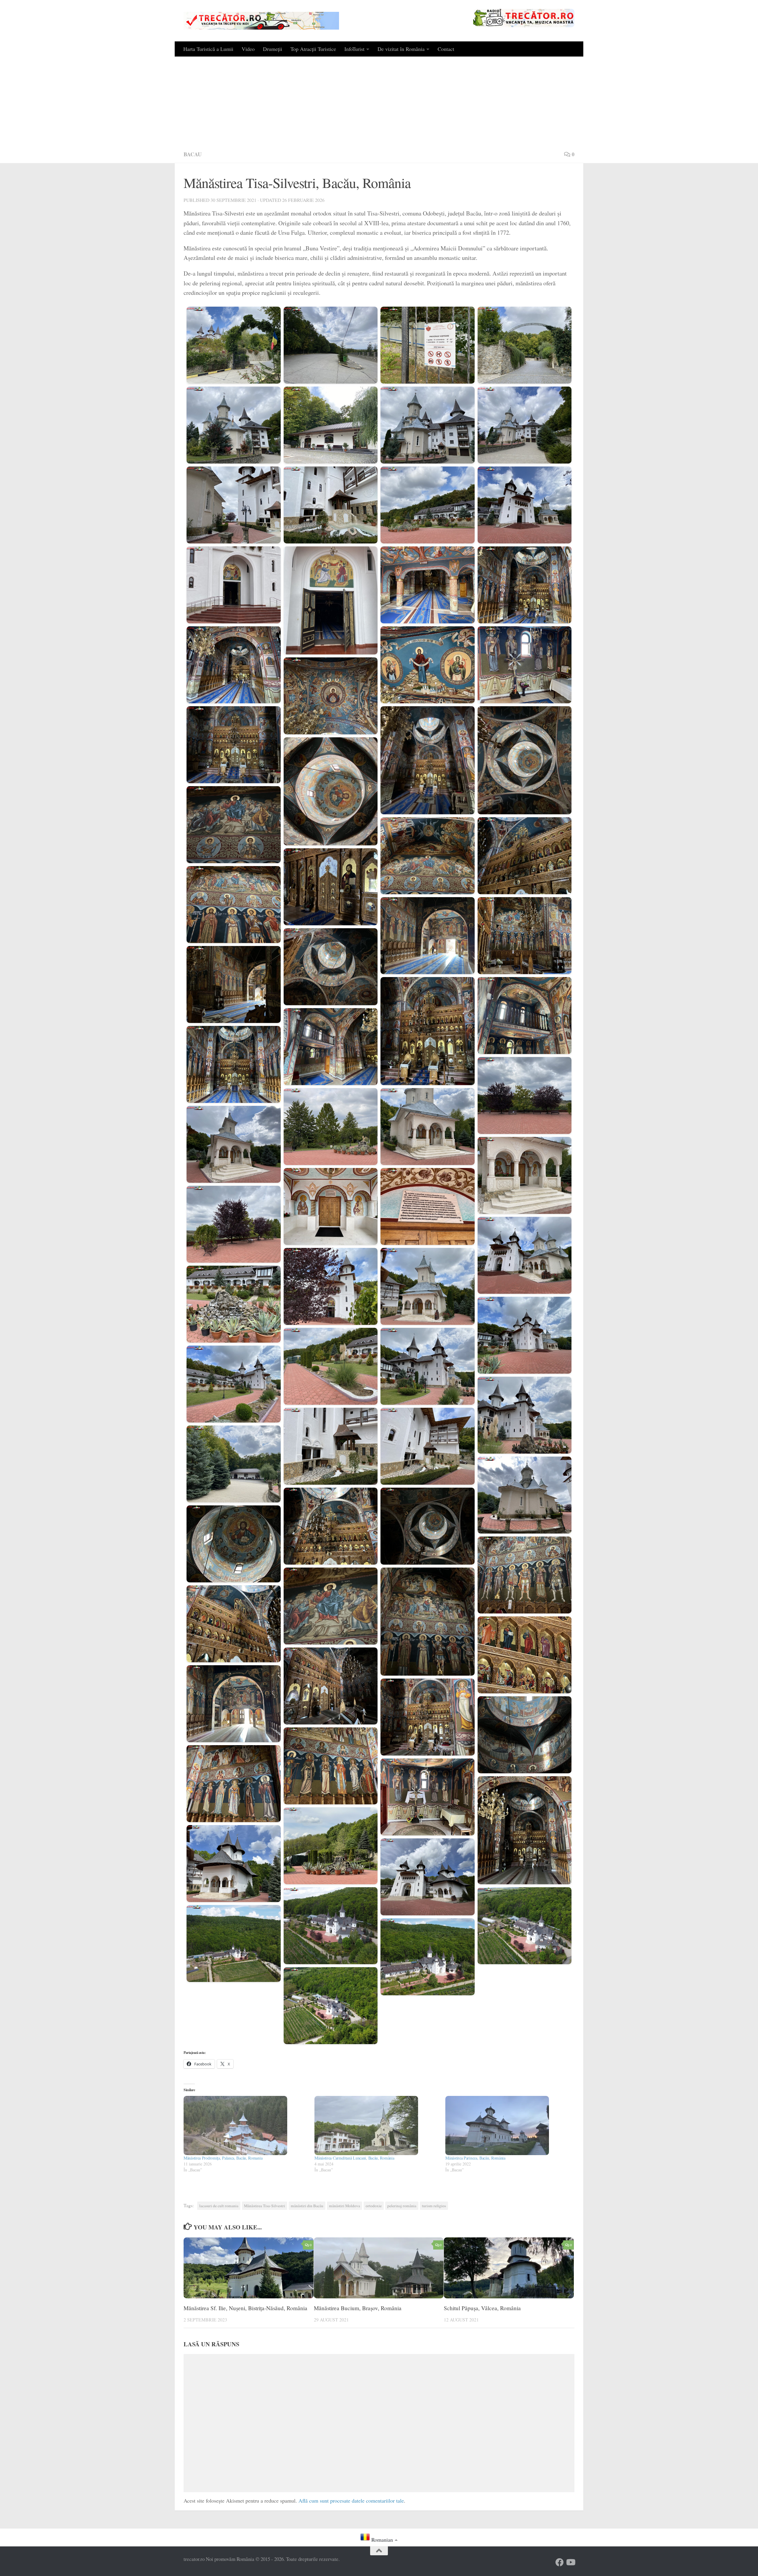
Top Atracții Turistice (313, 49)
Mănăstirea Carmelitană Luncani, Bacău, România (354, 2158)
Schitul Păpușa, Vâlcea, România (482, 2308)
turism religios (434, 2206)
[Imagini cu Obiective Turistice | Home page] (261, 21)
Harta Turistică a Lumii (208, 49)
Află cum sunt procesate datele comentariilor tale (351, 2501)
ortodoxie (374, 2206)
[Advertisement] (379, 101)
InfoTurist (354, 49)
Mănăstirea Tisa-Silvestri (265, 2206)
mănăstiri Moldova (345, 2206)
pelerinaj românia (402, 2206)
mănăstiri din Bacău (307, 2206)
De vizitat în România (401, 49)
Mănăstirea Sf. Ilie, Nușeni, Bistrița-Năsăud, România (245, 2308)
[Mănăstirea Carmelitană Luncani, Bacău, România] (377, 2126)
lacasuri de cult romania (219, 2206)
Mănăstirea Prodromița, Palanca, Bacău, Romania (223, 2158)
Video (248, 49)
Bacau (193, 154)
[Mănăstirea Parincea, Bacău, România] (508, 2126)
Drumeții (273, 49)
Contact (446, 49)
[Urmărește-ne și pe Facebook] (560, 2562)
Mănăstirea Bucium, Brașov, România (358, 2308)
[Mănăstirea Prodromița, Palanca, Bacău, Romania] (246, 2126)
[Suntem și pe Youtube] (570, 2562)
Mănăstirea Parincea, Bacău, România (475, 2158)
